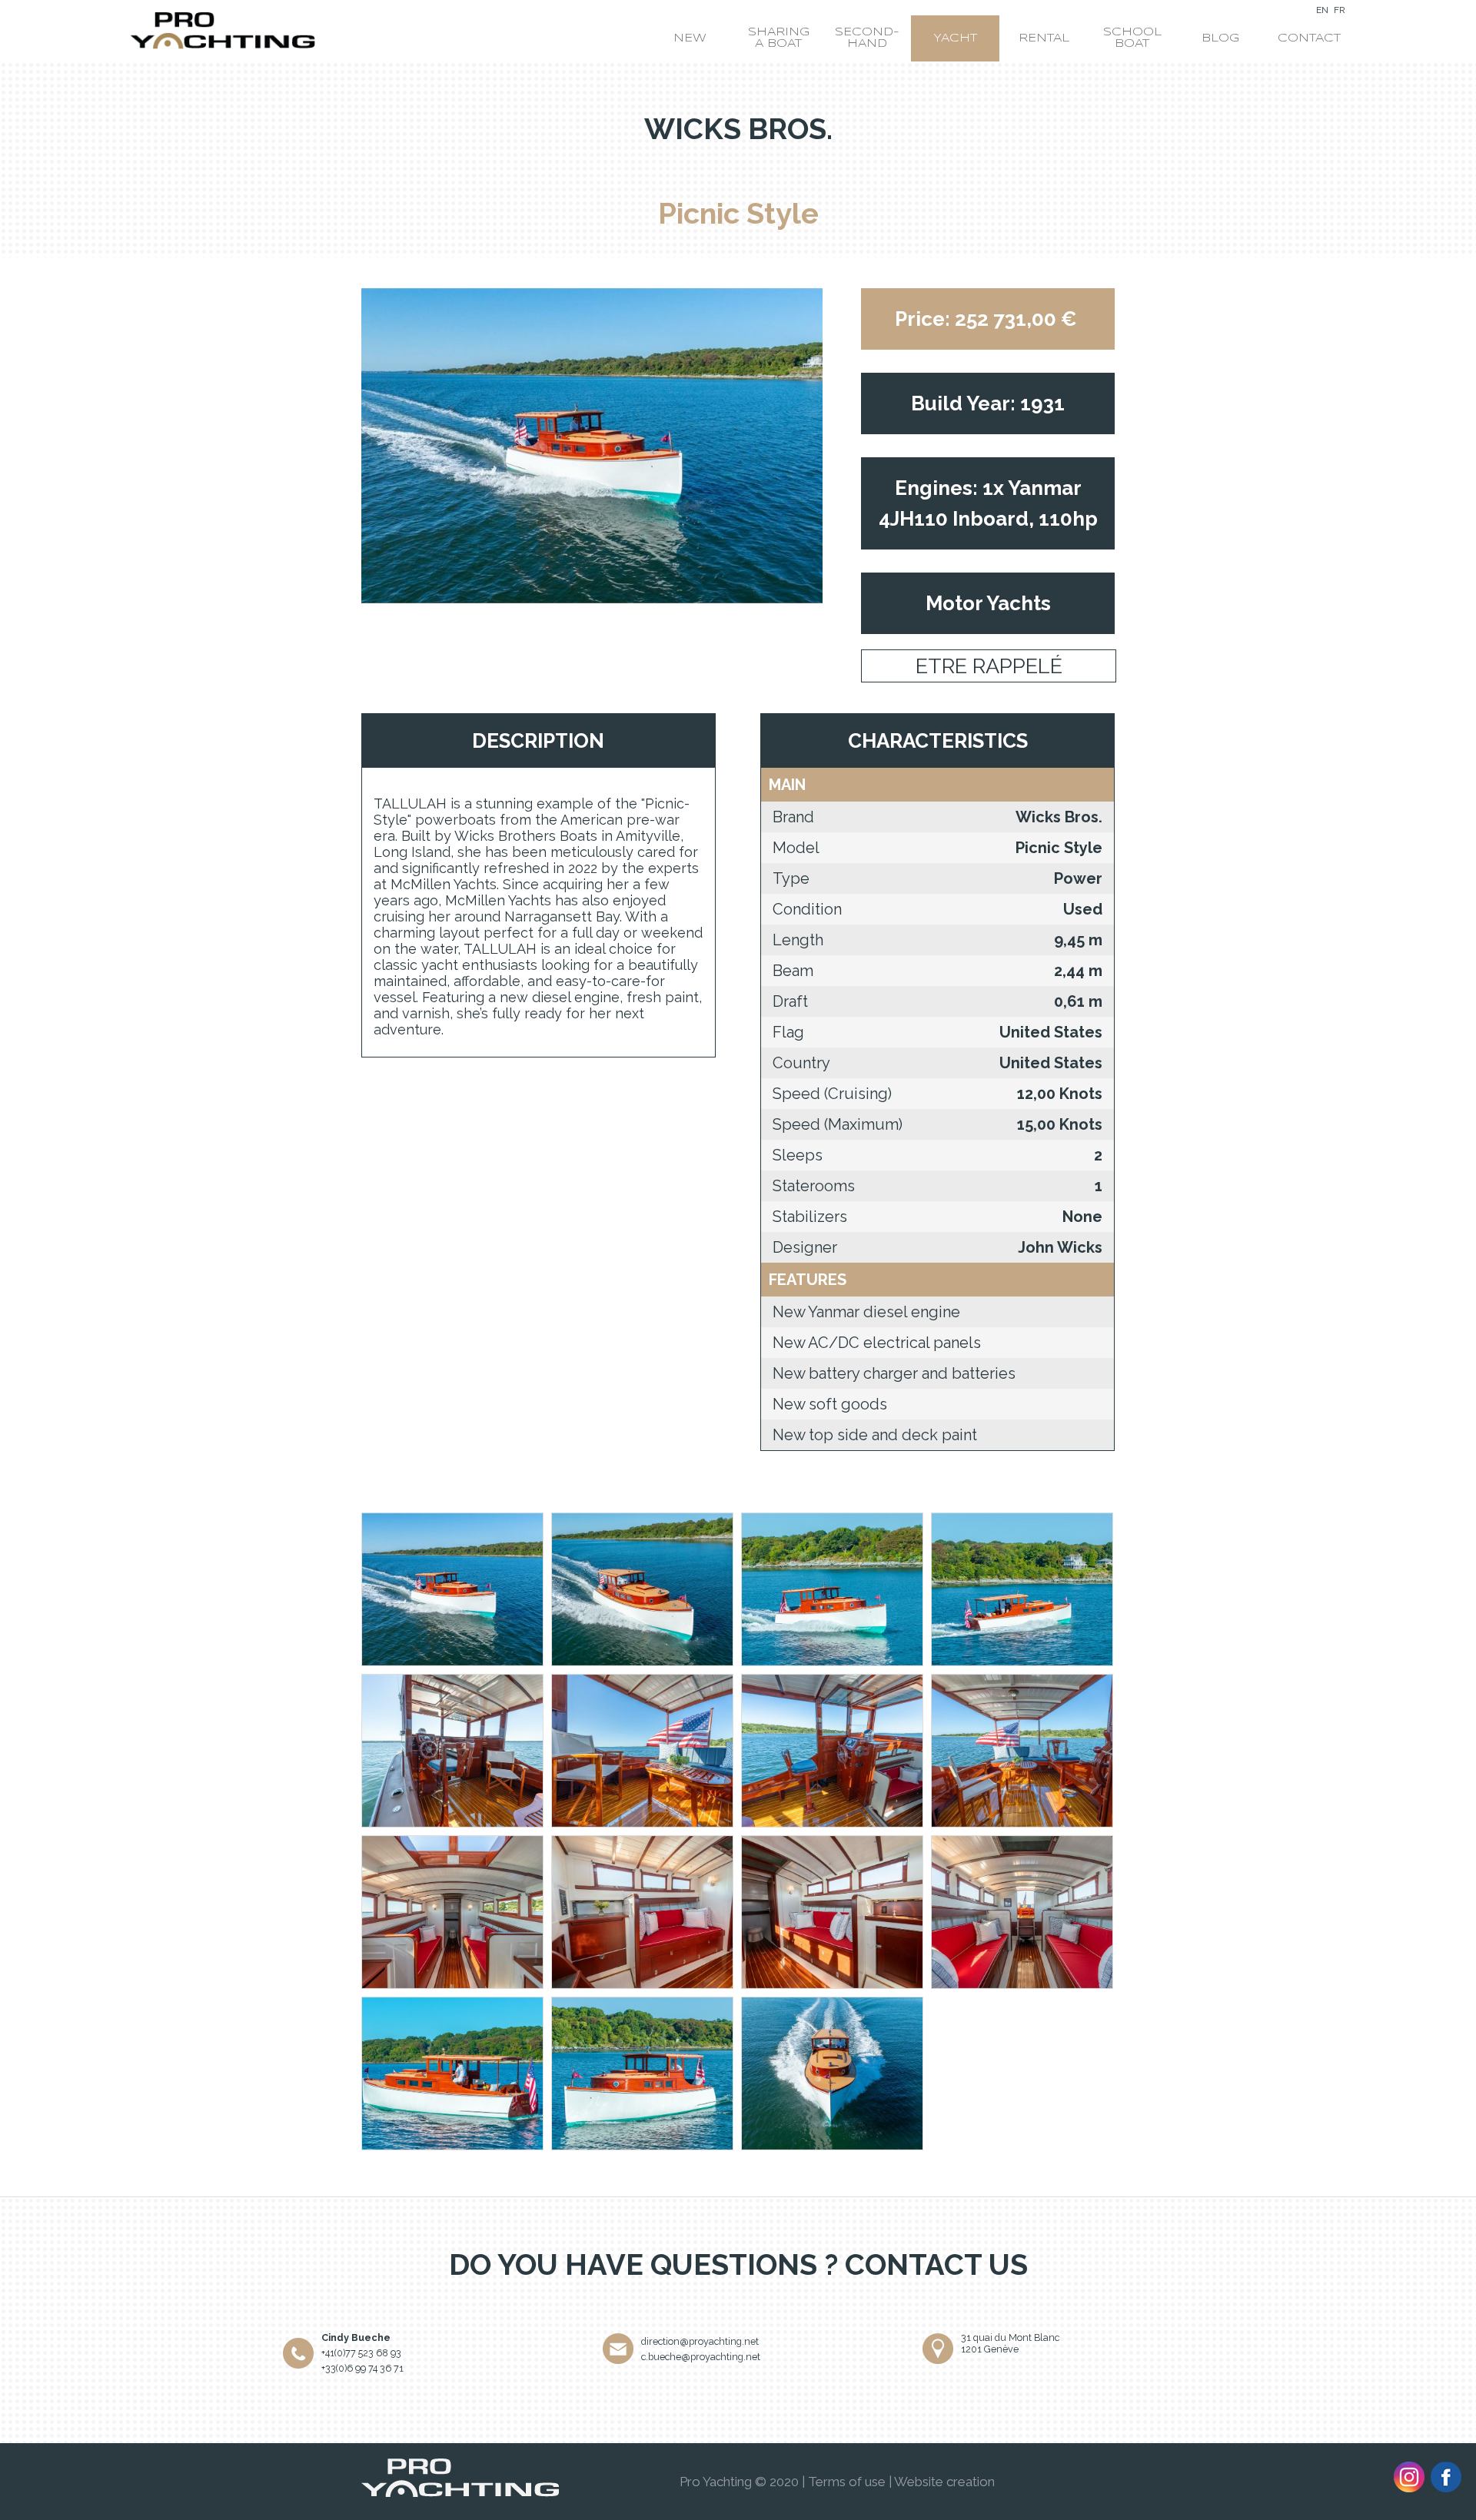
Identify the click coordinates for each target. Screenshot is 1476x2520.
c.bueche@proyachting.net (701, 2357)
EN (1322, 10)
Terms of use (847, 2482)
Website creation (944, 2482)
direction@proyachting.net (700, 2341)
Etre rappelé (989, 666)
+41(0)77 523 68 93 (361, 2353)
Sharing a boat (779, 38)
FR (1340, 10)
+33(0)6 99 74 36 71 (362, 2368)
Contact (1309, 38)
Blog (1220, 38)
